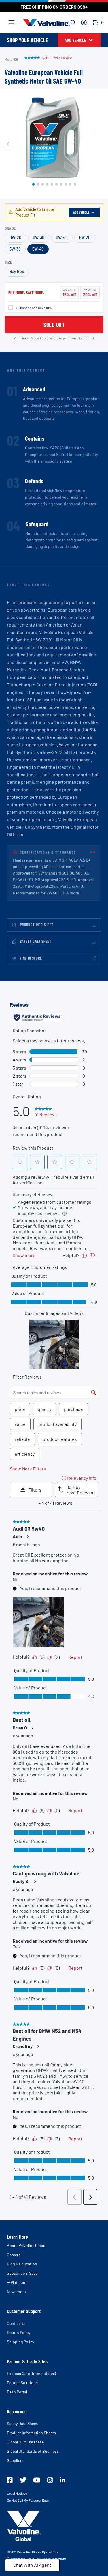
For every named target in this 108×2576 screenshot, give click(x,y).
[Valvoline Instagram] (50, 2480)
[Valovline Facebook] (10, 2480)
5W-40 (38, 249)
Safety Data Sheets (23, 2423)
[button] (33, 184)
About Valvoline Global (26, 2245)
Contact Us (17, 2323)
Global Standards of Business (33, 2451)
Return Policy (19, 2332)
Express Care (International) (31, 2373)
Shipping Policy (20, 2342)
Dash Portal (17, 2392)
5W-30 (85, 237)
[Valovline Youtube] (37, 2480)
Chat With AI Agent (32, 2565)
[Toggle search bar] (73, 22)
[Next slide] (100, 144)
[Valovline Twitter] (23, 2480)
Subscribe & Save (22, 2273)
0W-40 (62, 237)
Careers (14, 2255)
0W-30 (39, 237)
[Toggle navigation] (12, 22)
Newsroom (16, 2292)
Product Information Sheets (31, 2433)
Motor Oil (11, 59)
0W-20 (15, 237)
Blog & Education (22, 2264)
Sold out (54, 325)
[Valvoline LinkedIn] (62, 2480)
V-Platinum (17, 2282)
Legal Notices (17, 2493)
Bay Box (17, 271)
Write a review (62, 58)
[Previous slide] (8, 144)
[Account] (84, 22)
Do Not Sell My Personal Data (28, 2500)
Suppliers (15, 2460)
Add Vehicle (81, 212)
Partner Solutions (22, 2383)
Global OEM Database (25, 2442)
